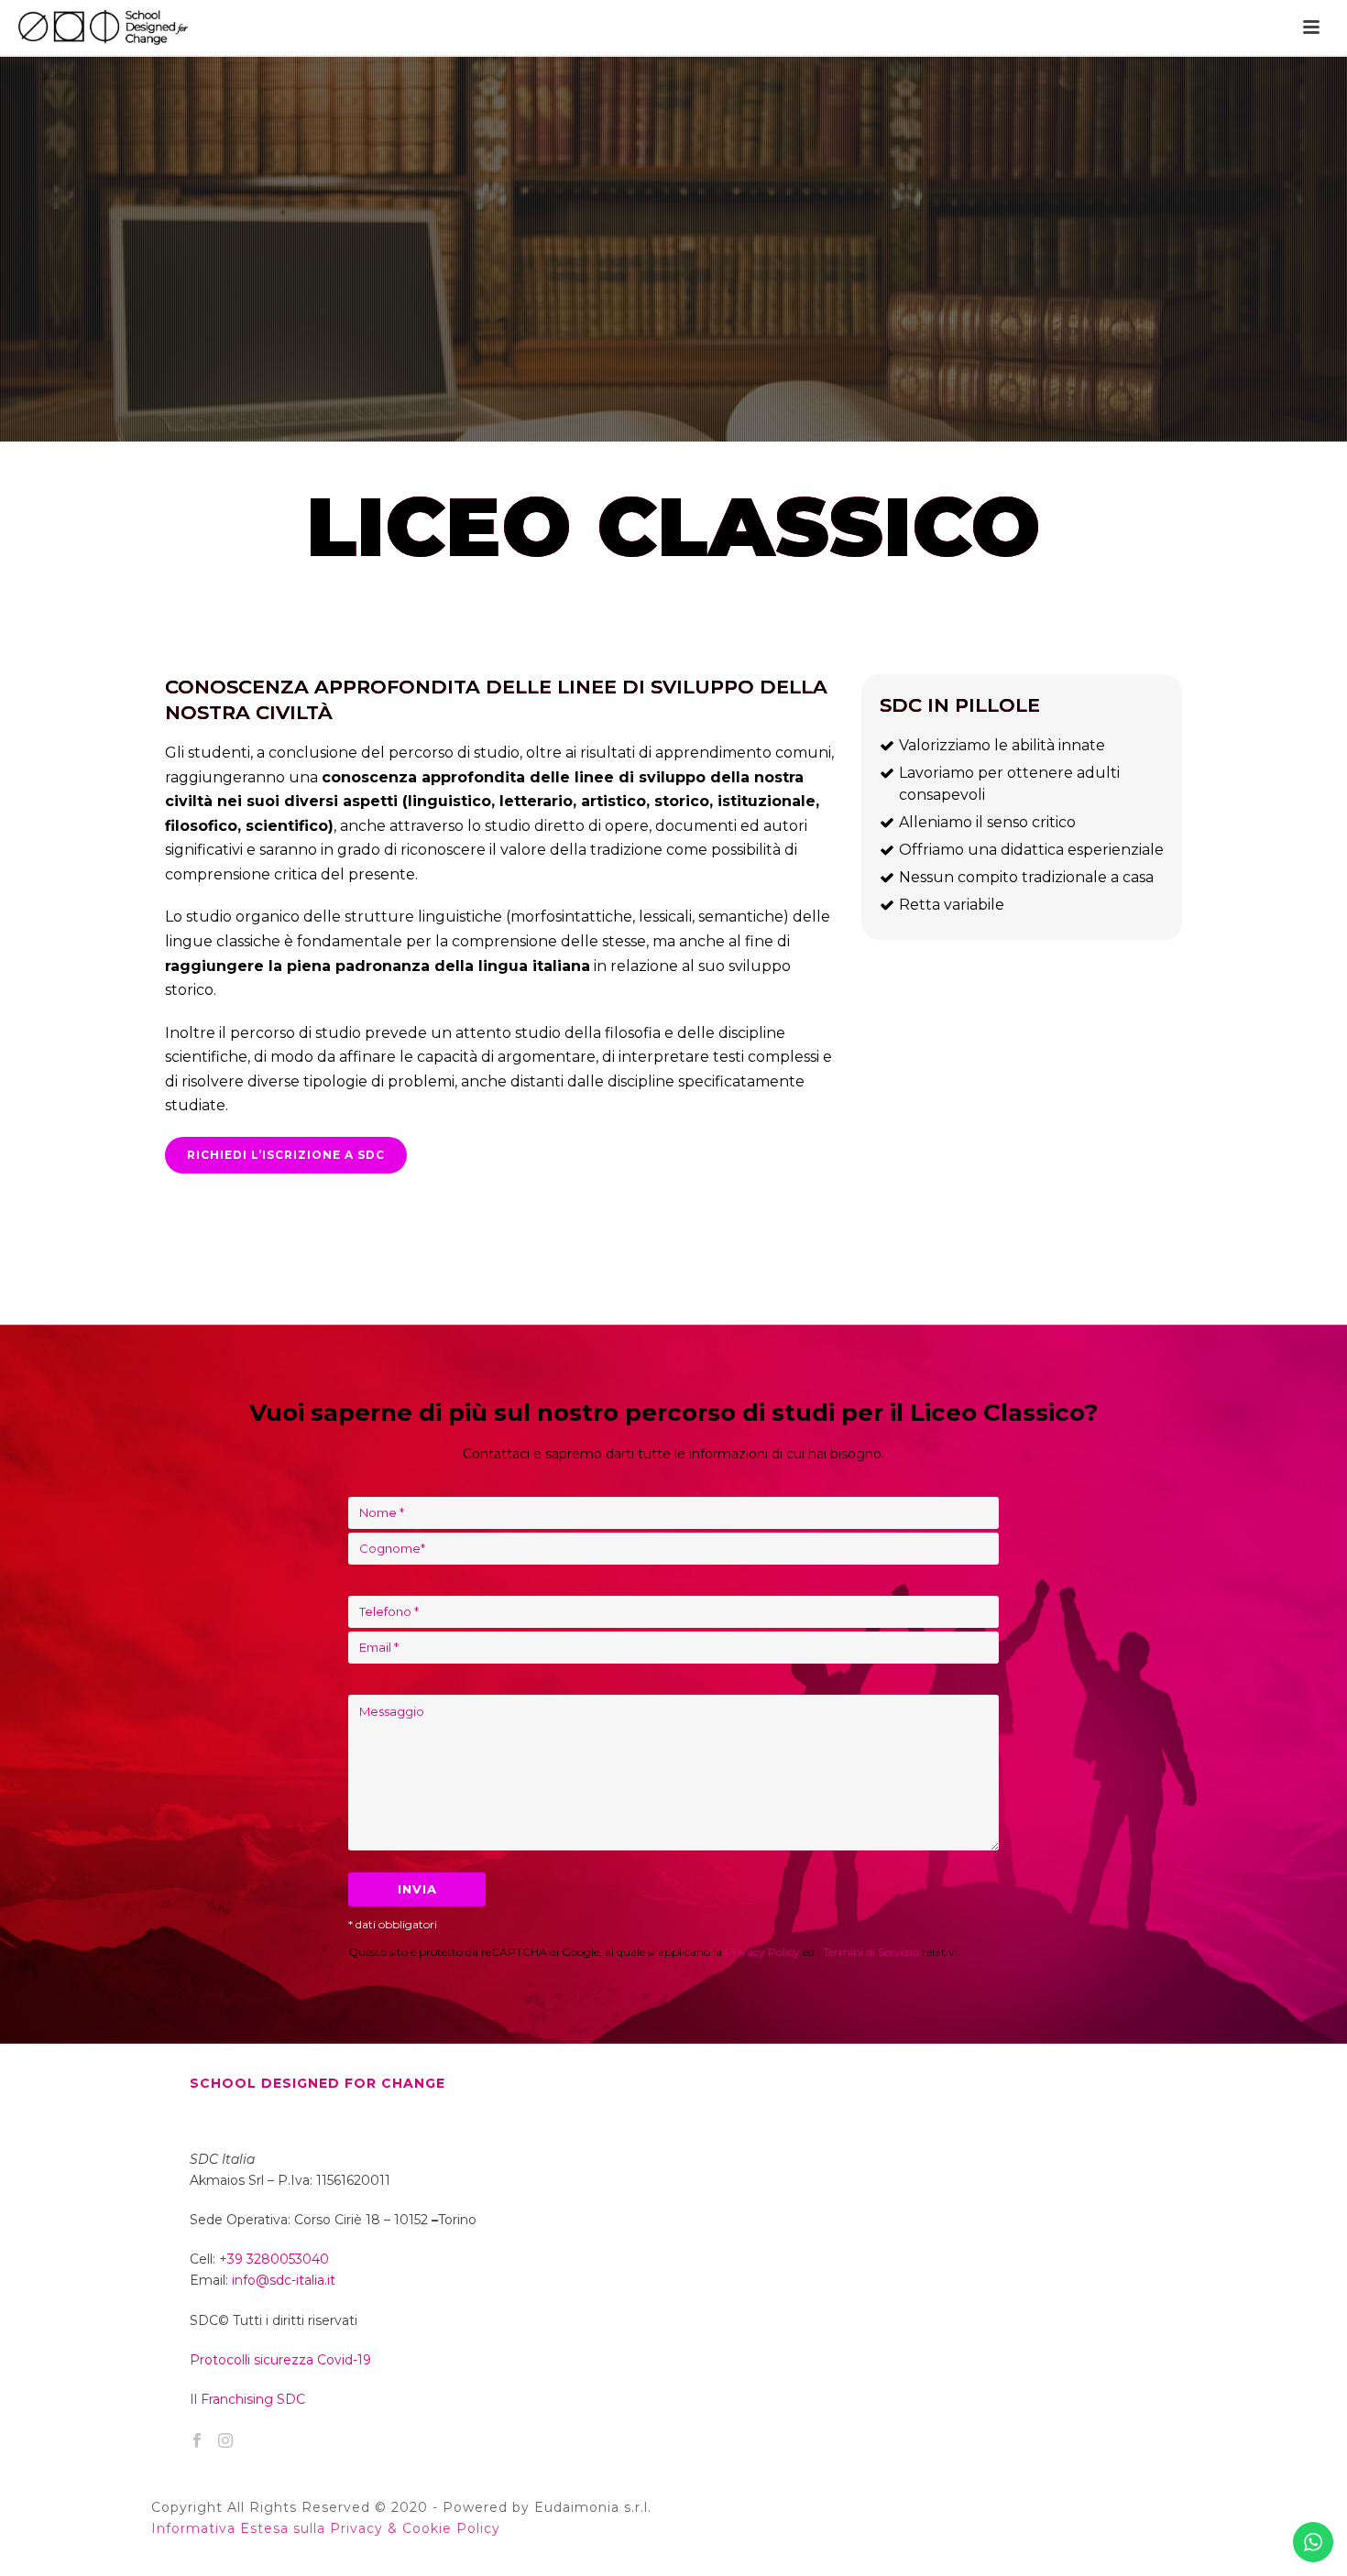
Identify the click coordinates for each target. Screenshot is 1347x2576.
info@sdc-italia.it (284, 2280)
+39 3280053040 (274, 2259)
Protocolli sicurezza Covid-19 (280, 2360)
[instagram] (225, 2441)
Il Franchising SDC (247, 2399)
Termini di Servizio (871, 1952)
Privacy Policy (762, 1952)
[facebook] (197, 2441)
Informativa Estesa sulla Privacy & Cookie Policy (326, 2528)
